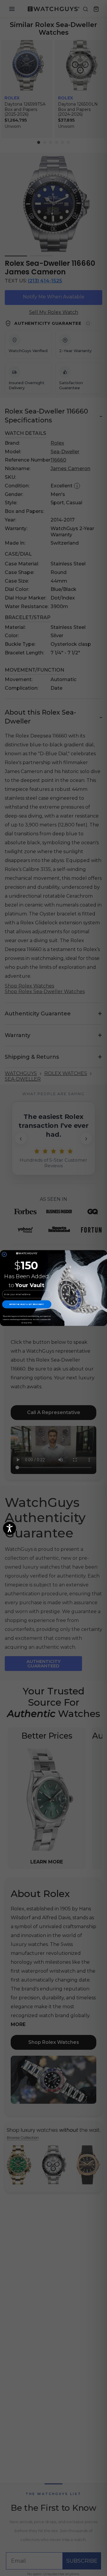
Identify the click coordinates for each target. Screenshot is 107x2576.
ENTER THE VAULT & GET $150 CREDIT (27, 1304)
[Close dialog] (4, 1254)
